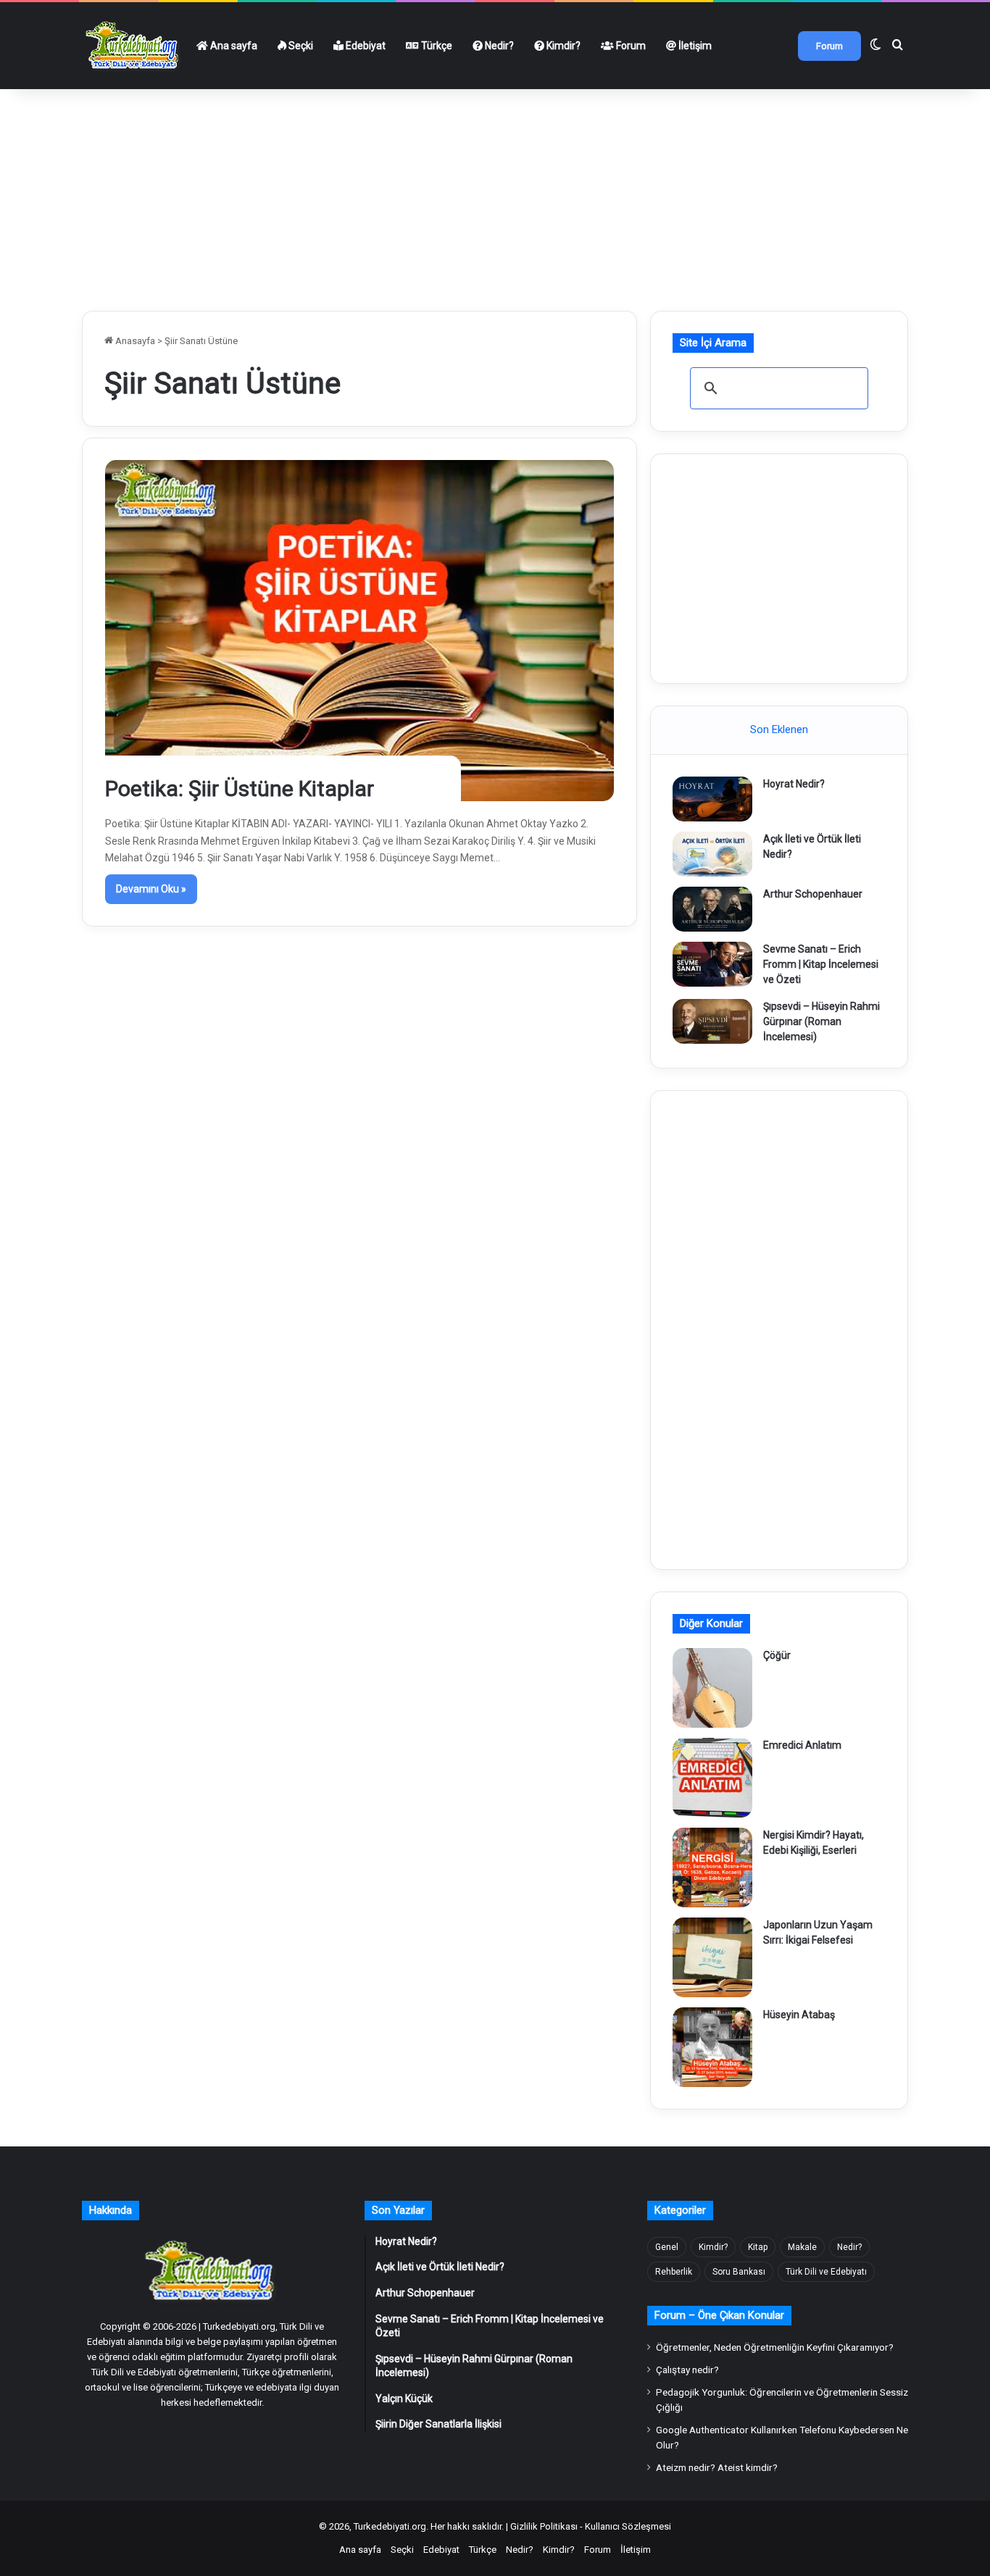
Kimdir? (562, 46)
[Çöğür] (712, 1688)
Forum (630, 46)
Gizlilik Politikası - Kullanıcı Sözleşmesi (591, 2526)
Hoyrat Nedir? (794, 784)
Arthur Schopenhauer (813, 894)
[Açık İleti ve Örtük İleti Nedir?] (712, 854)
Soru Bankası (739, 2272)
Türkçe (436, 46)
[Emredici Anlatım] (712, 1778)
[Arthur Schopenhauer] (712, 909)
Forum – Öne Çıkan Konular (719, 2315)
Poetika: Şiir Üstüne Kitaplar (240, 789)
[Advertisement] (495, 194)
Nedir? (498, 46)
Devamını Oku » (151, 889)
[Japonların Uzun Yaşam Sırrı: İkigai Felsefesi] (712, 1957)
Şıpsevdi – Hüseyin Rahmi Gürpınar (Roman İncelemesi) (821, 1021)
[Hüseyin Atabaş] (712, 2047)
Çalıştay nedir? (687, 2370)
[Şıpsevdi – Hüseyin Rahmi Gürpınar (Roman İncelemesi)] (712, 1021)
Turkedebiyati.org (390, 2526)
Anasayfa (134, 341)
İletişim (694, 46)
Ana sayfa (233, 46)
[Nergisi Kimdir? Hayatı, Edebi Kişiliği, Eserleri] (712, 1868)
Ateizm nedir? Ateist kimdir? (717, 2467)
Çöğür (777, 1655)
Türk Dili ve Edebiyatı (826, 2272)
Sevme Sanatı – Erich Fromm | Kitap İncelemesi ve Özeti (821, 964)
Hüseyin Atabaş (799, 2015)
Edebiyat (365, 46)
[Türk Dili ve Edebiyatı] (134, 46)
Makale (802, 2247)
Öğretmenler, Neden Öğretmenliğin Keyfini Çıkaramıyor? (775, 2347)
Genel (667, 2247)
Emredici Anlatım (802, 1745)
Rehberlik (674, 2272)
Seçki (300, 46)
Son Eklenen (779, 729)
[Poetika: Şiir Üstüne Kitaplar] (360, 630)
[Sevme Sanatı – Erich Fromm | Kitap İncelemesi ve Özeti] (712, 964)
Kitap (758, 2247)
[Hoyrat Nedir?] (712, 799)
